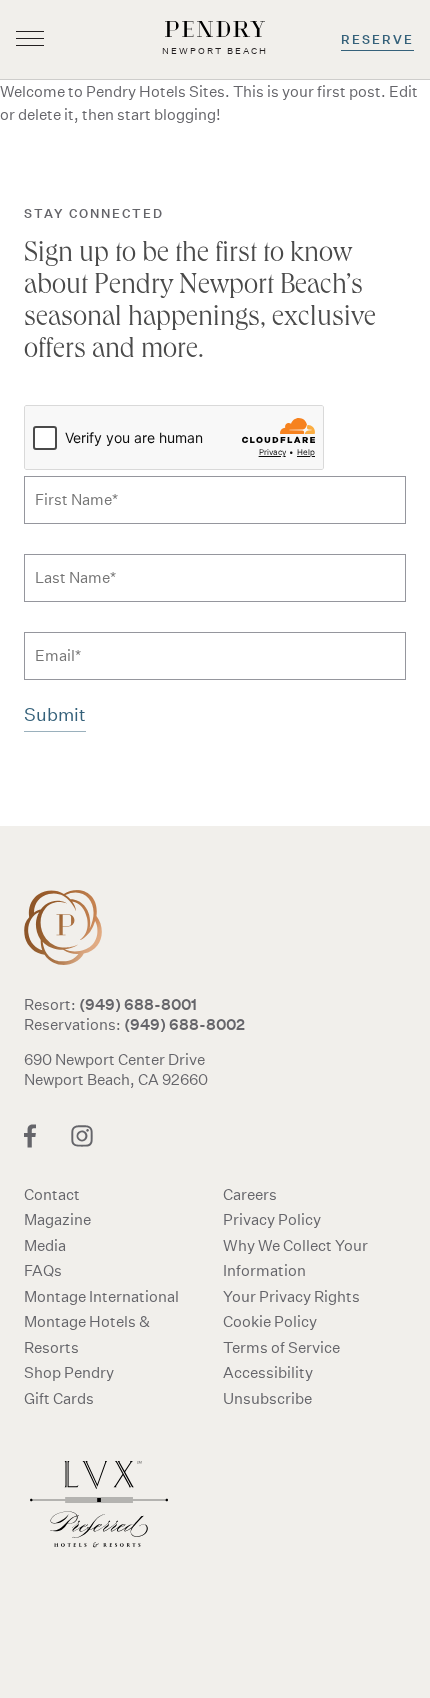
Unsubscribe (267, 1398)
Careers (250, 1194)
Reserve (377, 39)
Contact (52, 1194)
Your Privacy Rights (291, 1296)
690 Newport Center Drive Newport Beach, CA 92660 (116, 1069)
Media (45, 1245)
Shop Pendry (69, 1372)
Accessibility (268, 1372)
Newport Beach (74, 927)
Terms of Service (281, 1347)
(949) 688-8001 (138, 1004)
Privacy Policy (272, 1219)
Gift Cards (59, 1398)
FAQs (43, 1270)
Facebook (30, 1136)
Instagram (82, 1136)
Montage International (101, 1296)
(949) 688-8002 (184, 1024)
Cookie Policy (270, 1321)
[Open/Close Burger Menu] (30, 40)
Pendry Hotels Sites (155, 91)
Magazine (57, 1219)
